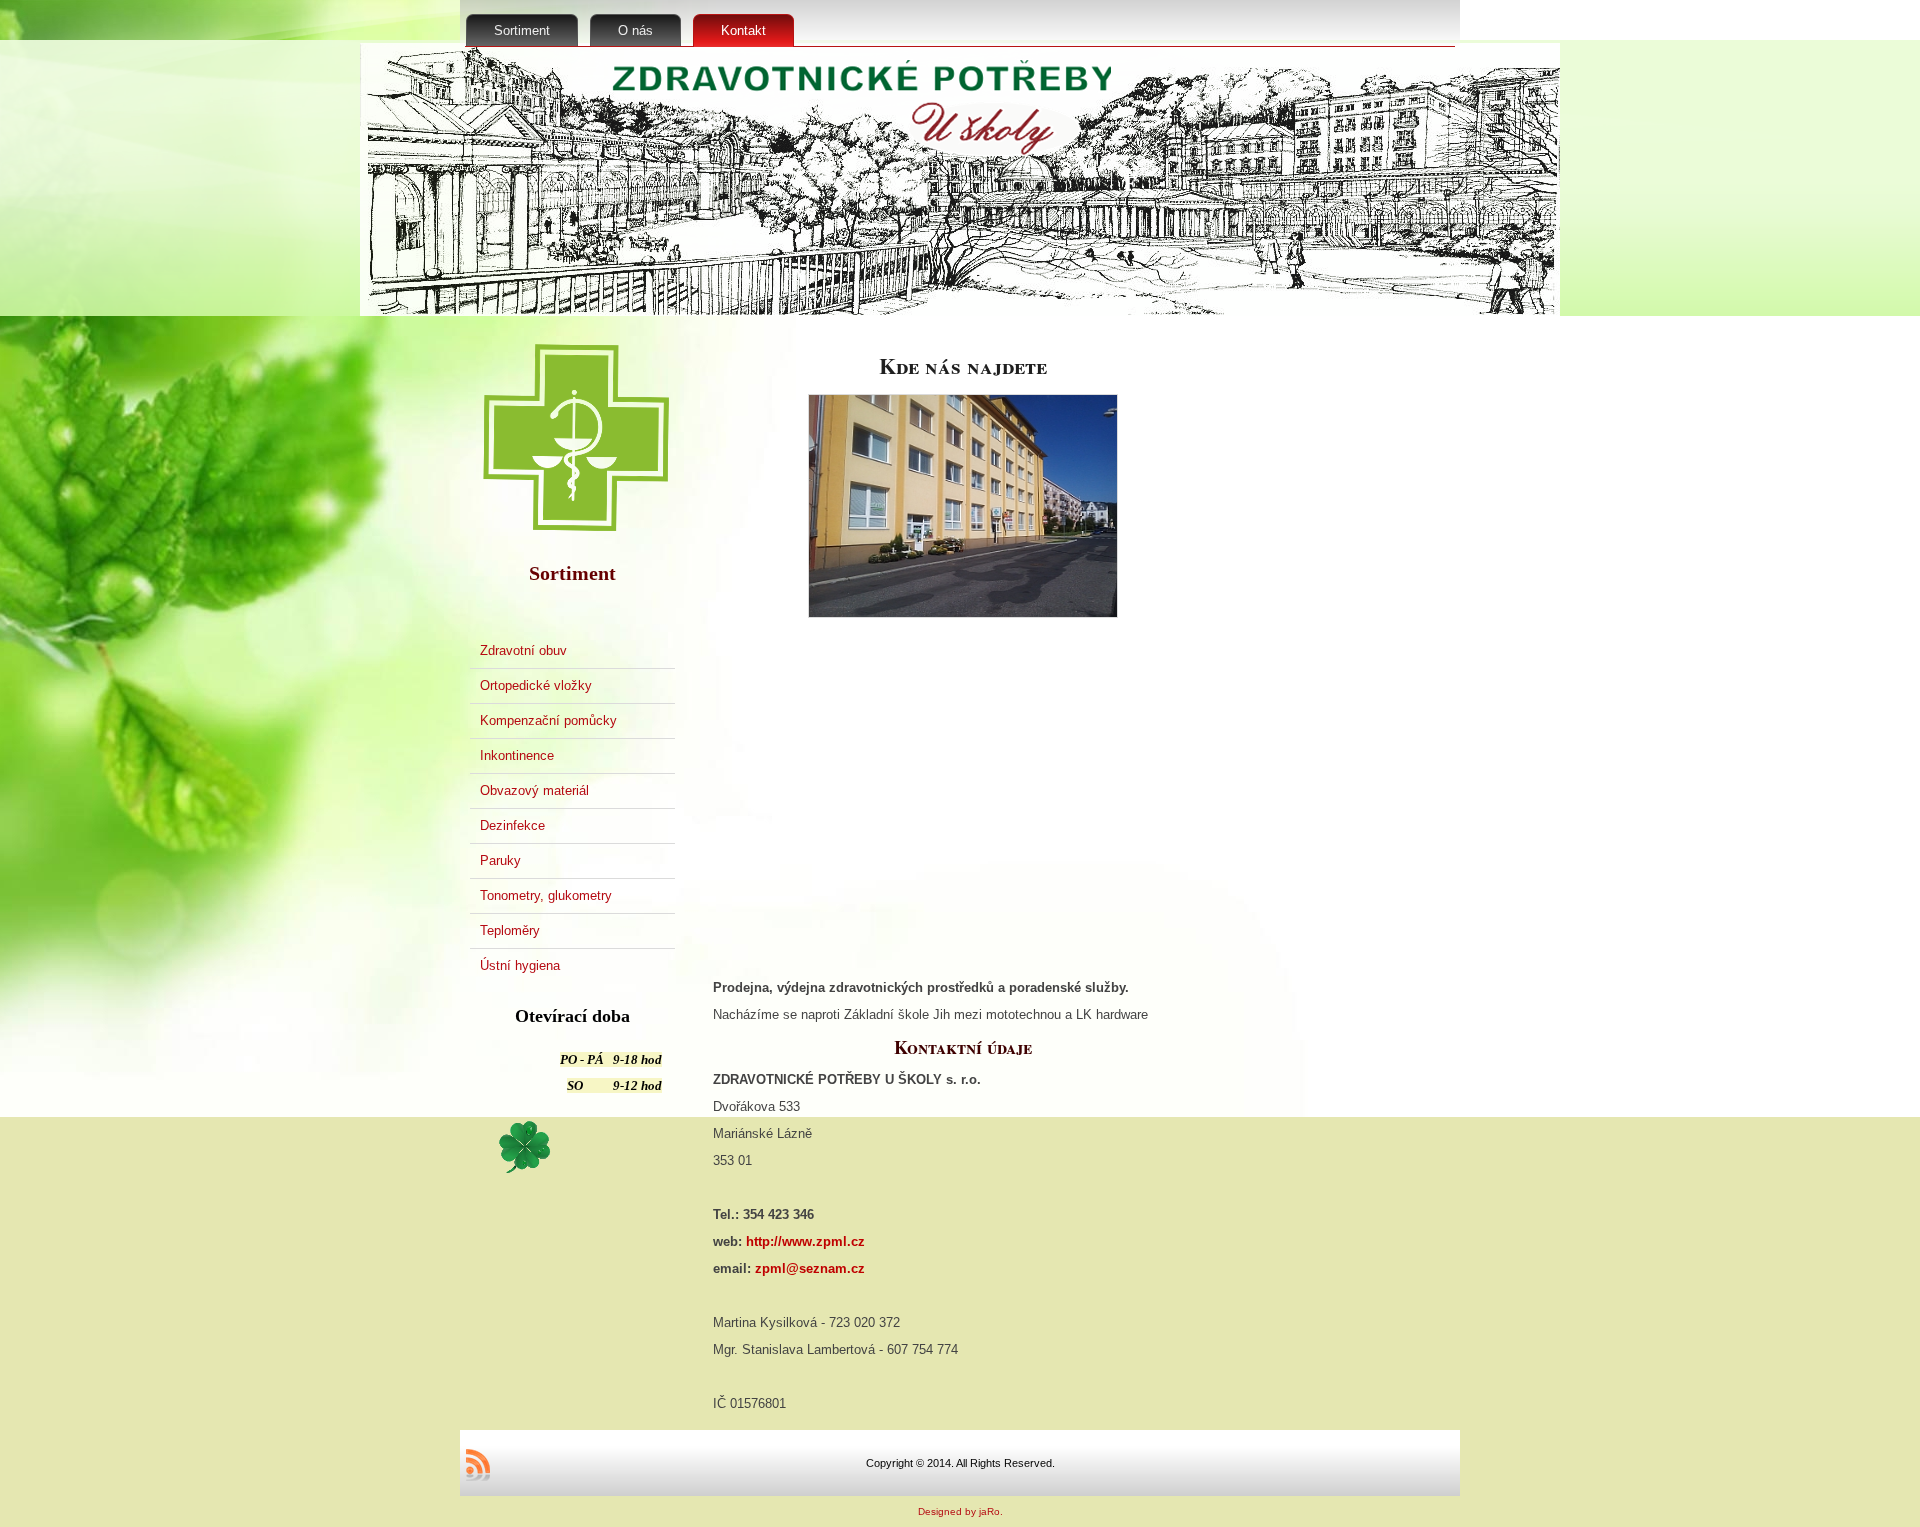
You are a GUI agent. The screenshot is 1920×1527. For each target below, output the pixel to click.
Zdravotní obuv (523, 650)
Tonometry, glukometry (546, 895)
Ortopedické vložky (536, 685)
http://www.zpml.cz (805, 1241)
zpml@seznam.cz (810, 1268)
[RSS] (478, 1465)
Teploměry (510, 930)
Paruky (500, 860)
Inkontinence (517, 755)
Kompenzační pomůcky (548, 720)
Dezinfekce (512, 825)
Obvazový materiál (534, 790)
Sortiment (522, 30)
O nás (635, 30)
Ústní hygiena (520, 965)
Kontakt (743, 30)
